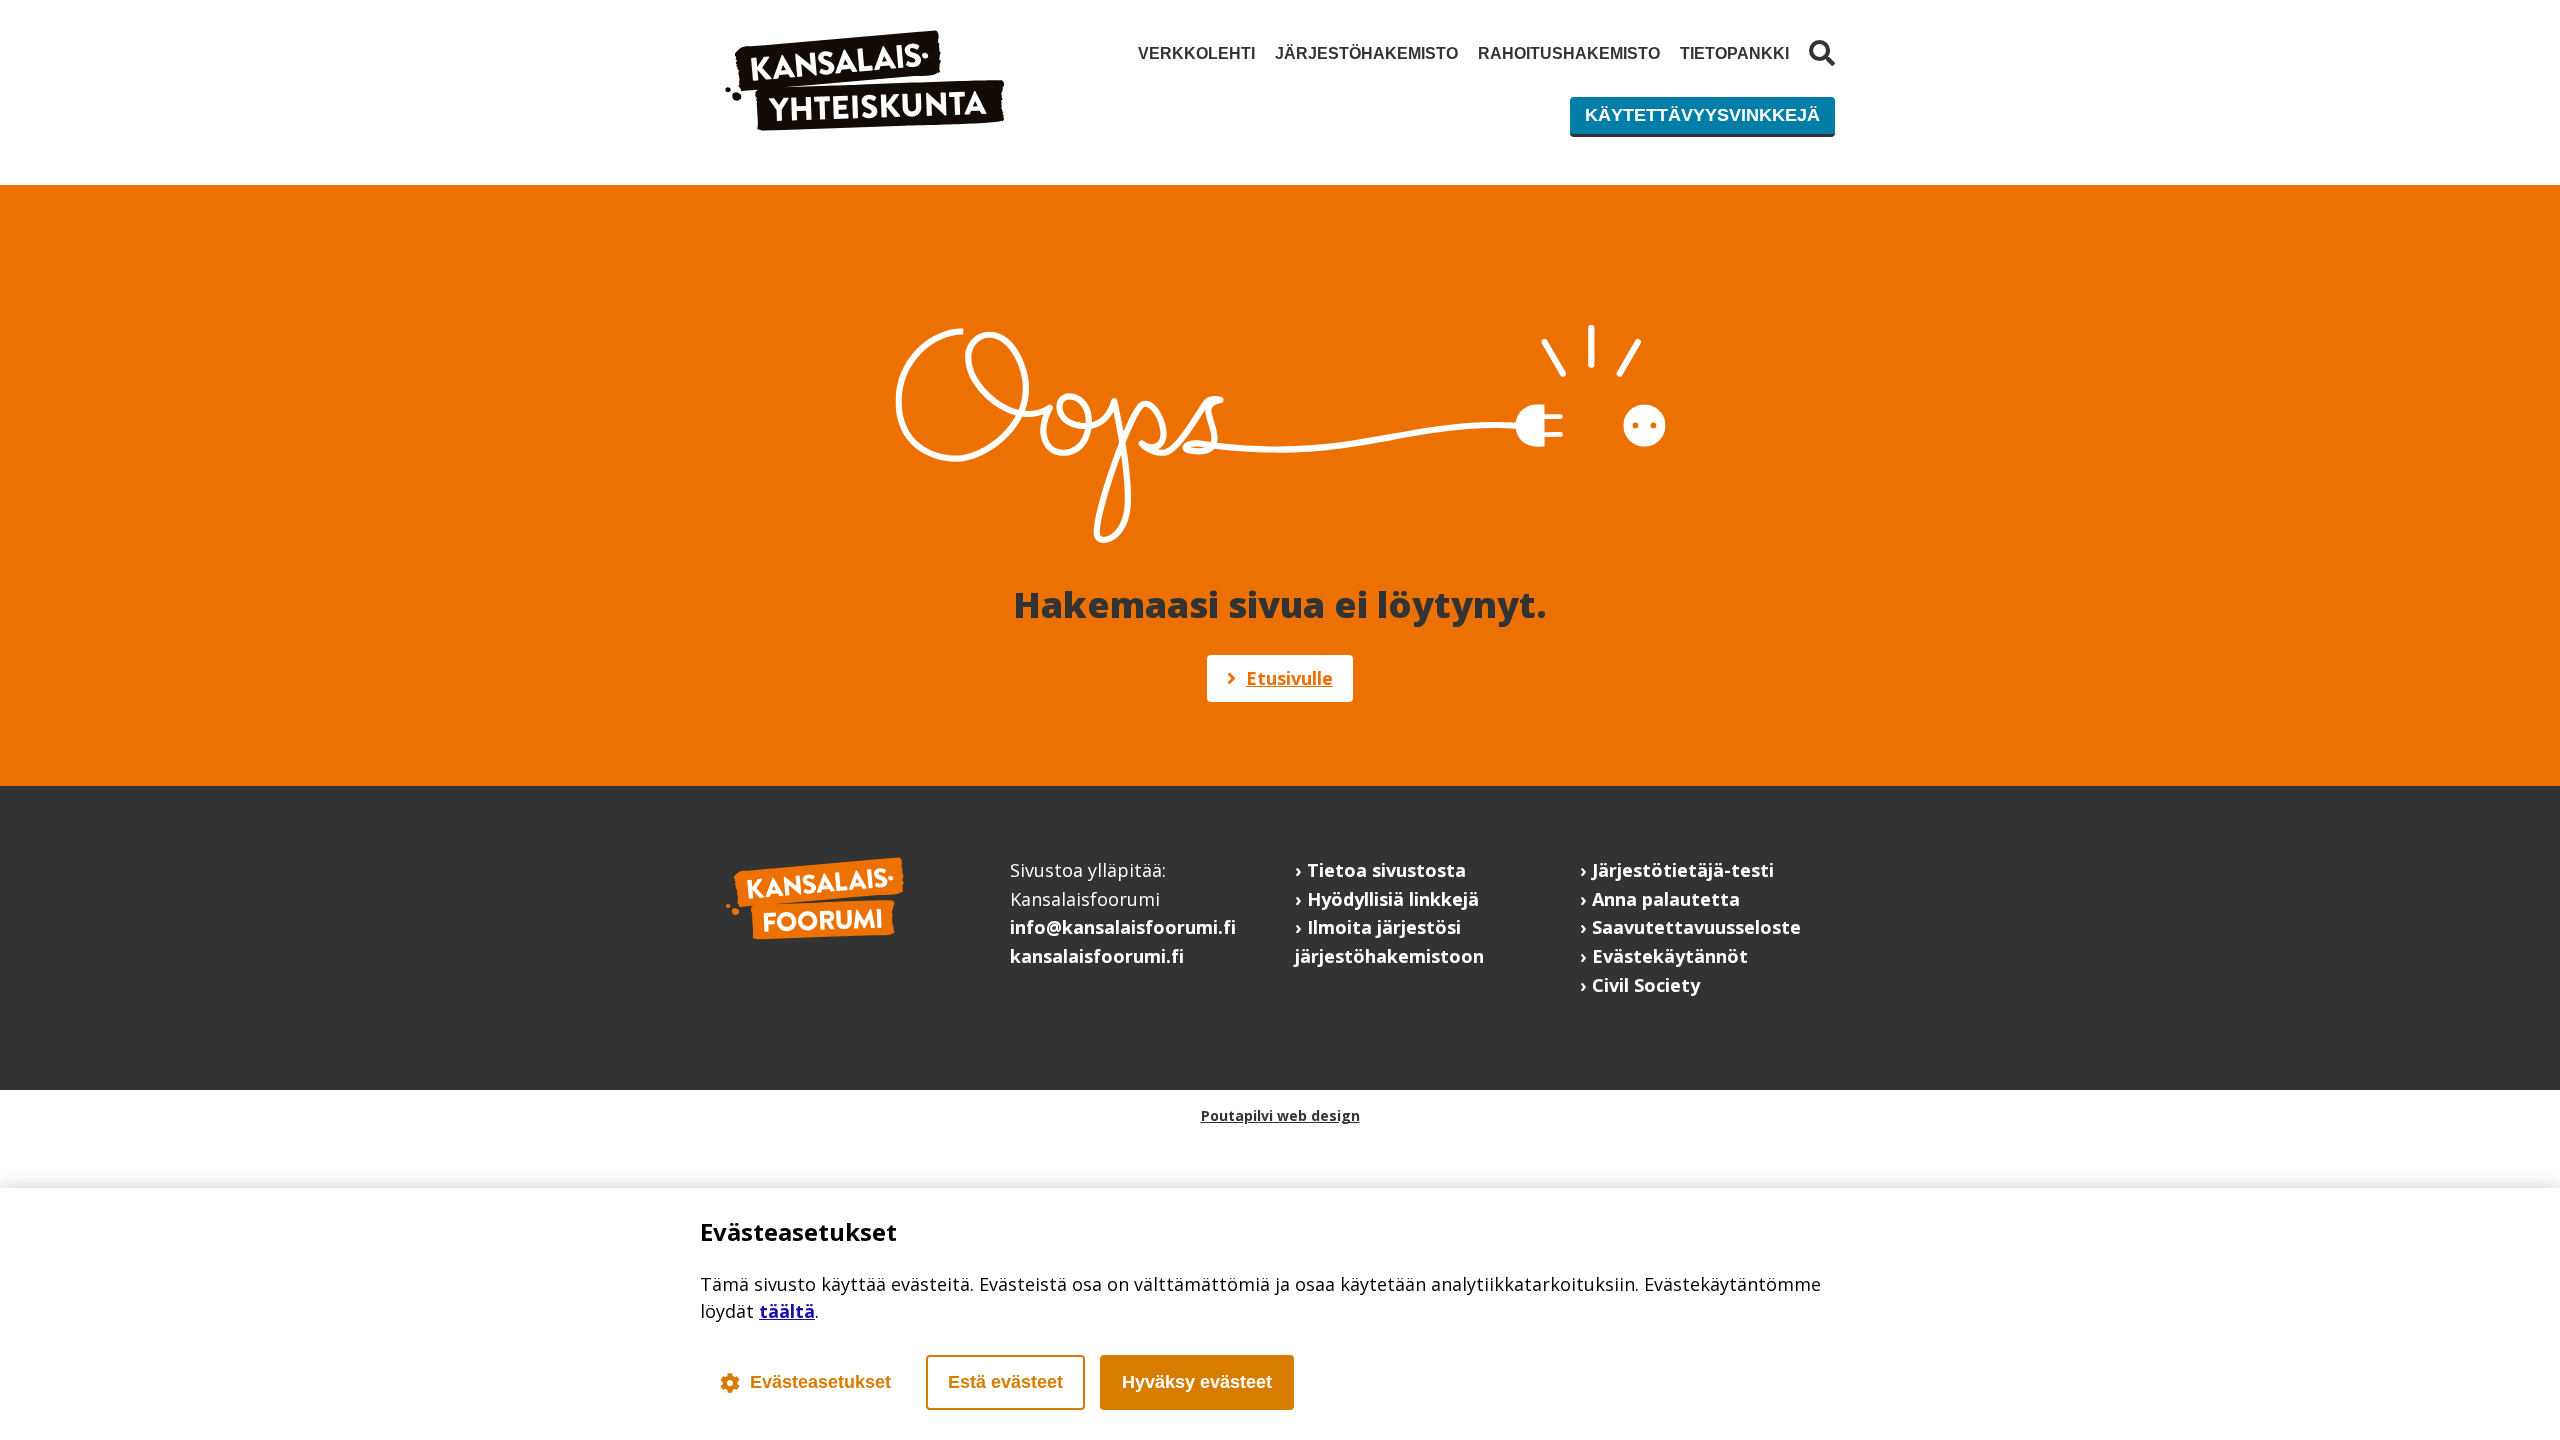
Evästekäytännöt (1670, 956)
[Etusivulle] (865, 124)
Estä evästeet (1005, 1382)
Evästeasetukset (820, 1382)
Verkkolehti (1196, 53)
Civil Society (1646, 985)
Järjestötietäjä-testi (1683, 870)
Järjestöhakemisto (1366, 53)
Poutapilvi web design (1280, 1115)
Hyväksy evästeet (1197, 1382)
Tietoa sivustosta (1386, 870)
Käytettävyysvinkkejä (1702, 115)
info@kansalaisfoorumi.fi (1123, 927)
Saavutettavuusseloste (1696, 927)
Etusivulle (1289, 678)
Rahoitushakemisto (1569, 53)
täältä (787, 1311)
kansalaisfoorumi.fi (1097, 956)
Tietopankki (1734, 53)
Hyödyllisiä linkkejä (1393, 899)
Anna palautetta (1666, 899)
